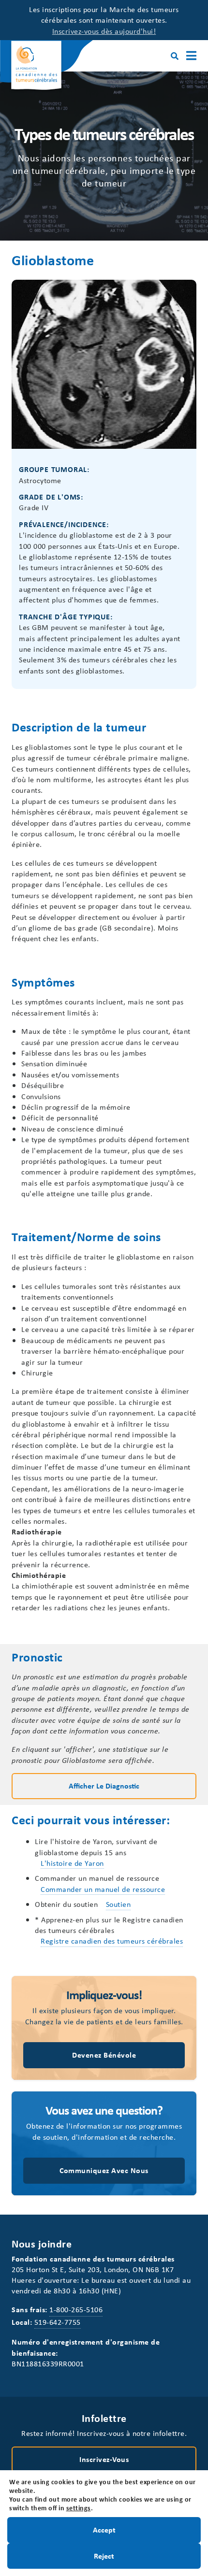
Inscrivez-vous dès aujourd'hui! (104, 31)
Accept (104, 2530)
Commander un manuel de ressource (103, 1889)
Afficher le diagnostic (104, 1786)
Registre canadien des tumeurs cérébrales (112, 1941)
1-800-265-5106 (76, 2309)
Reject (104, 2555)
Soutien (119, 1904)
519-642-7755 (58, 2322)
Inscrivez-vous (104, 2459)
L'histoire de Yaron (72, 1863)
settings (79, 2508)
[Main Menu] (191, 56)
